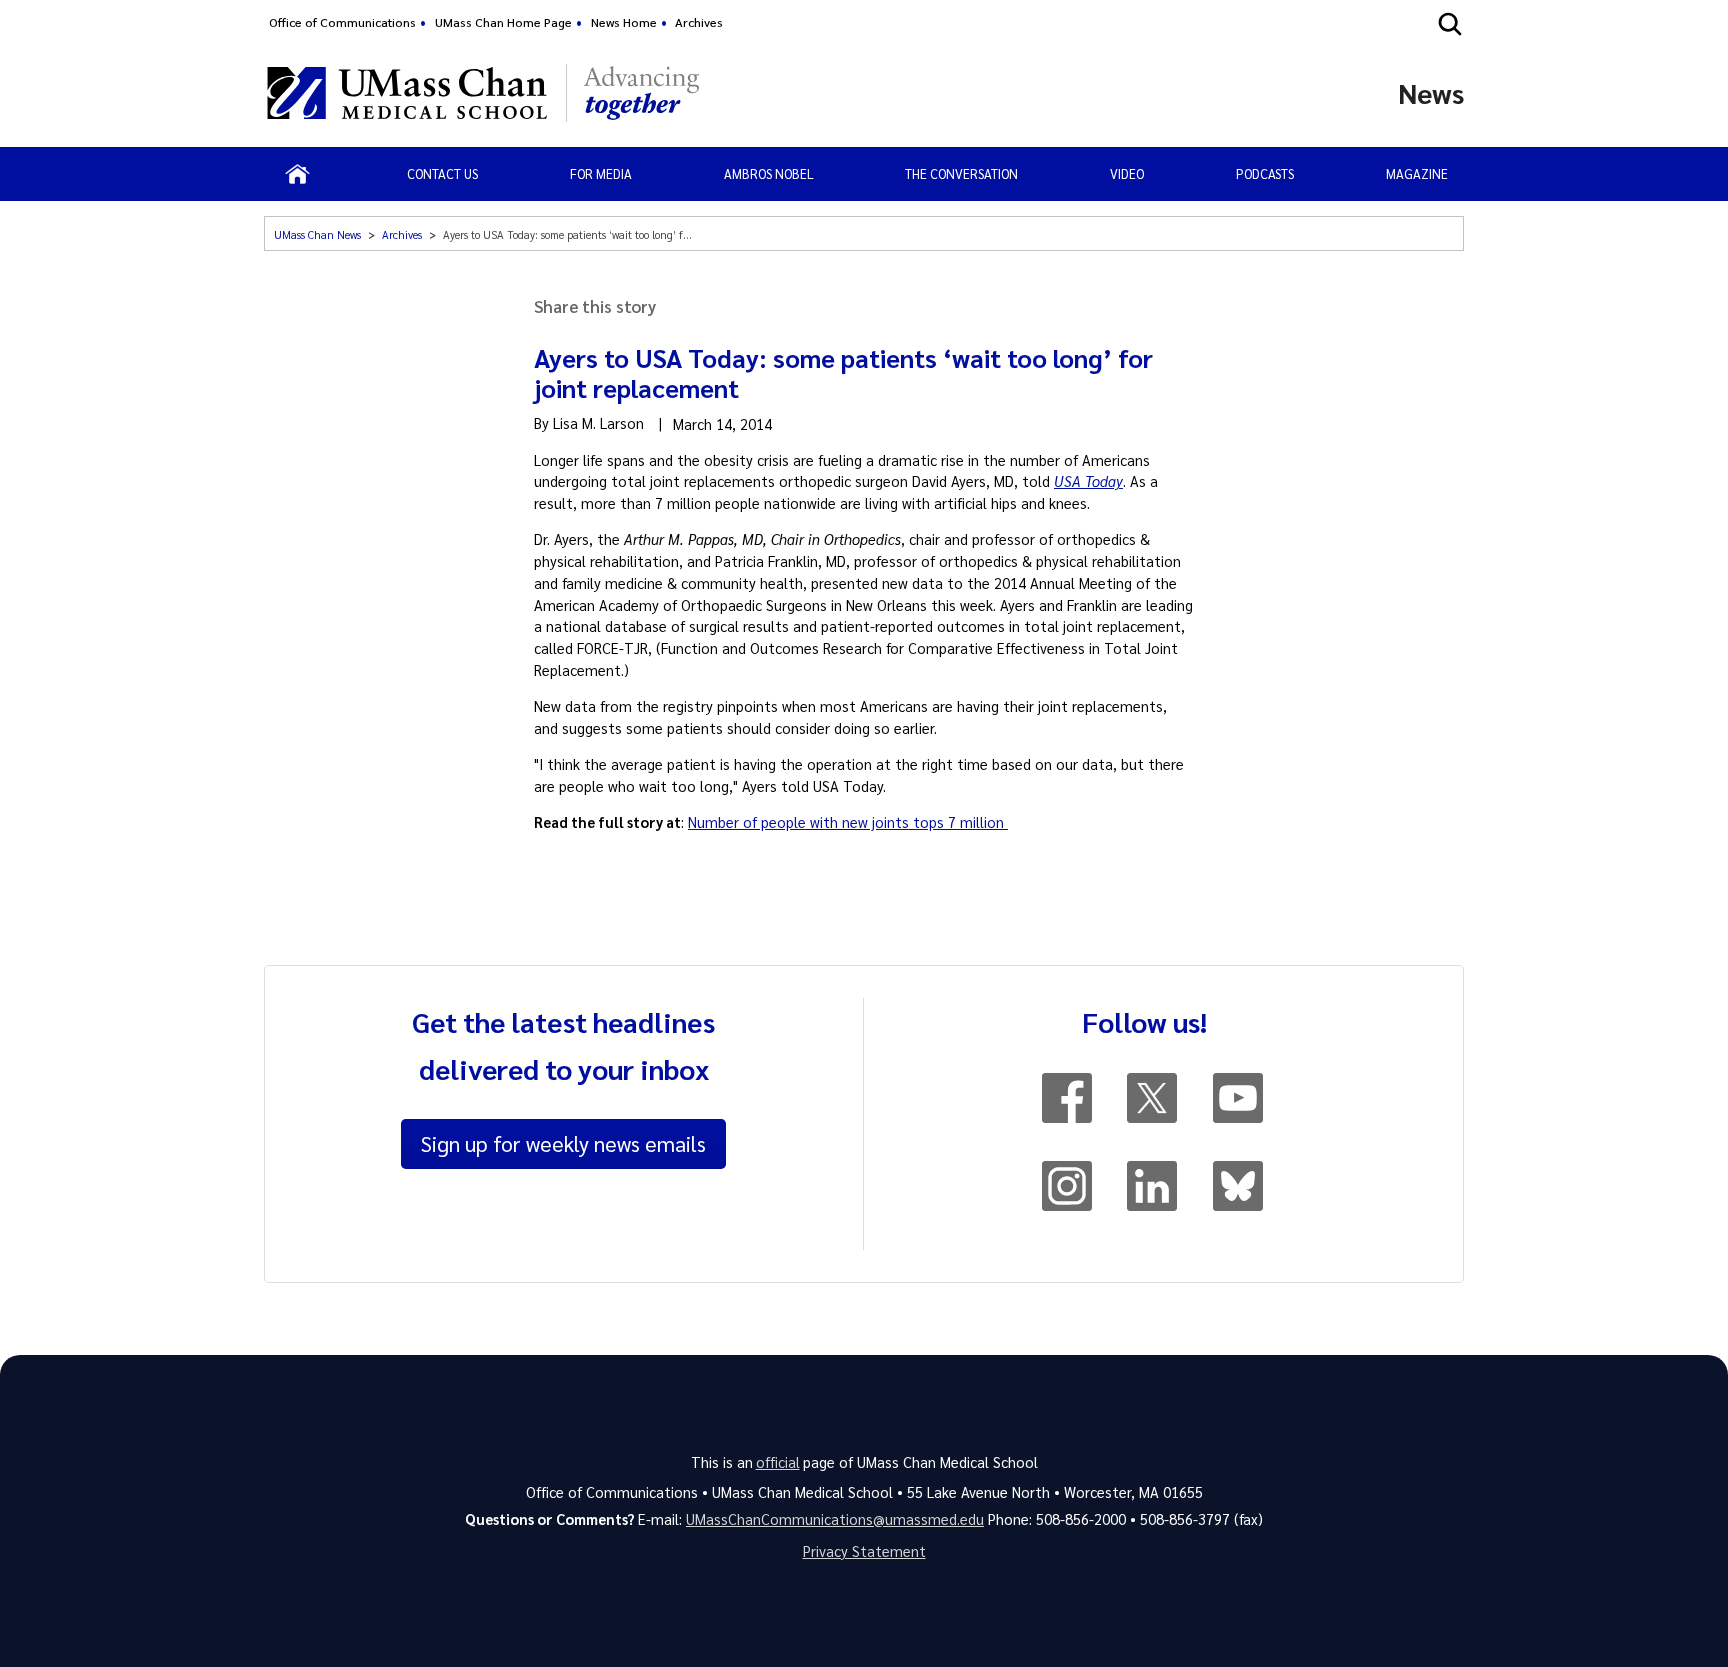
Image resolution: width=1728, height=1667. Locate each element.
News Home (624, 22)
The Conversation (961, 173)
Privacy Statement (864, 1551)
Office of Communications (342, 22)
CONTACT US (442, 173)
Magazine (1417, 173)
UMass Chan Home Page (503, 22)
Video (1127, 173)
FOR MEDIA (601, 173)
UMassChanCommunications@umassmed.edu (835, 1519)
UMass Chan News (317, 234)
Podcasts (1265, 173)
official (778, 1462)
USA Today (1088, 481)
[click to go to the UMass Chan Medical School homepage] (407, 93)
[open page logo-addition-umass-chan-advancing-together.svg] (641, 93)
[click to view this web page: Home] (297, 174)
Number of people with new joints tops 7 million (848, 822)
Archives (699, 22)
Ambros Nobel (769, 173)
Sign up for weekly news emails (563, 1143)
